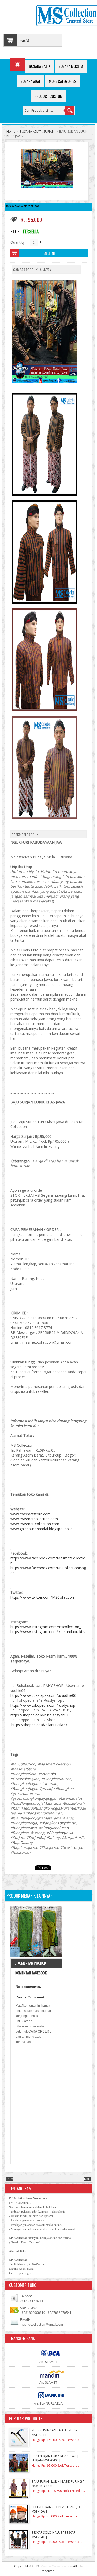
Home (11, 131)
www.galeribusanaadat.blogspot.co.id (41, 1529)
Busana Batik (40, 66)
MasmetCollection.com (57, 2566)
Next (87, 2179)
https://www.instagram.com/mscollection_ (46, 1627)
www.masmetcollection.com (34, 1519)
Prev (10, 2179)
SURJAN (49, 131)
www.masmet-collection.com (35, 1524)
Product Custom (48, 96)
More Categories (63, 81)
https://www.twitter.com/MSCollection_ (43, 1597)
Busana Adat (31, 81)
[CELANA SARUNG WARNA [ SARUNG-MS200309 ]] (36, 1932)
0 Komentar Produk (30, 1963)
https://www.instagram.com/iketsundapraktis (48, 1632)
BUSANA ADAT (30, 131)
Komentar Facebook (31, 1973)
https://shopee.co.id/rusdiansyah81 (39, 1715)
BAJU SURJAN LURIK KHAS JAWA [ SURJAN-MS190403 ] (55, 2458)
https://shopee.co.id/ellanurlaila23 (39, 1725)
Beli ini (49, 253)
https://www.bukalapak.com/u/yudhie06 (43, 1695)
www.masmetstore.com (31, 1514)
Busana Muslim (71, 66)
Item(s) (24, 41)
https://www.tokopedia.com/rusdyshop (43, 1705)
